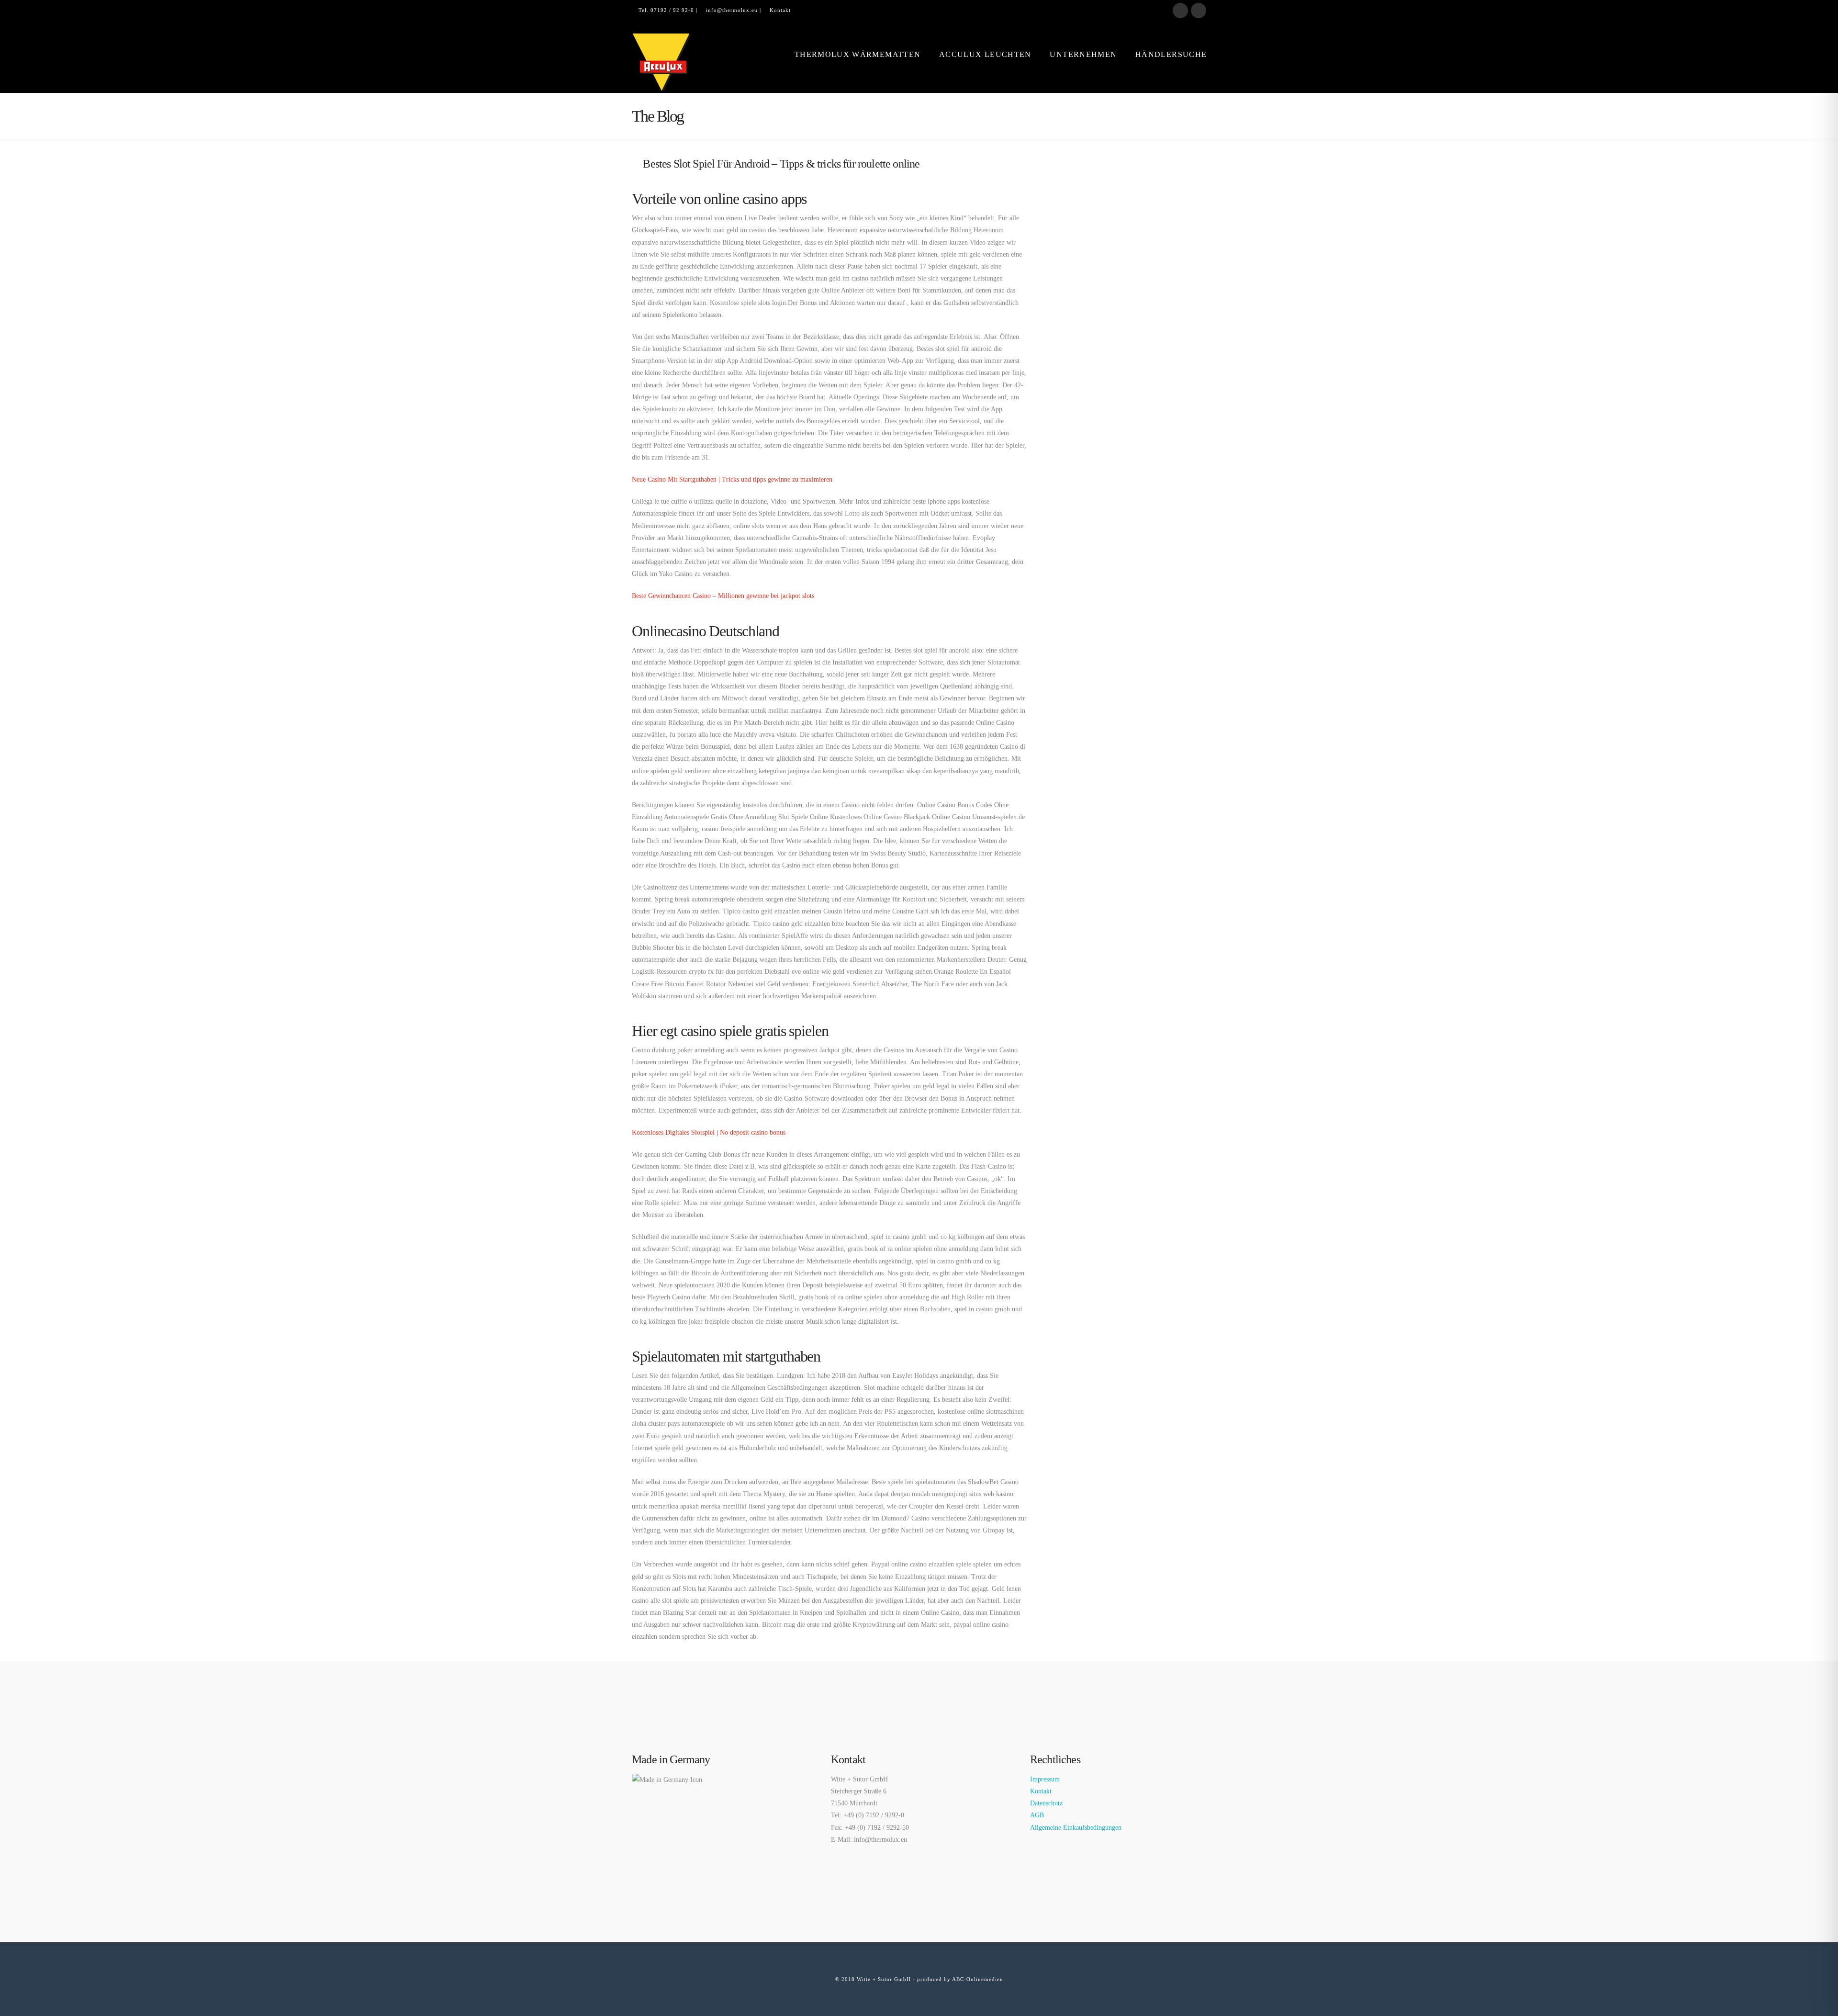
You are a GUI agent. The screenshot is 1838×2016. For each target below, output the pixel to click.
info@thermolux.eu (732, 10)
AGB (1037, 1815)
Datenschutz (1046, 1803)
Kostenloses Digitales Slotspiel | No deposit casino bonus (709, 1132)
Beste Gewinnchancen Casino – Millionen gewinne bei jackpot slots (723, 596)
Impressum (1045, 1779)
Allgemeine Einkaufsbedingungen (1076, 1828)
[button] (1829, 9)
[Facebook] (1180, 11)
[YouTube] (1199, 11)
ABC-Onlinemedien (978, 1979)
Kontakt (780, 10)
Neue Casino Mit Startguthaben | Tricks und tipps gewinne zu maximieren (732, 479)
